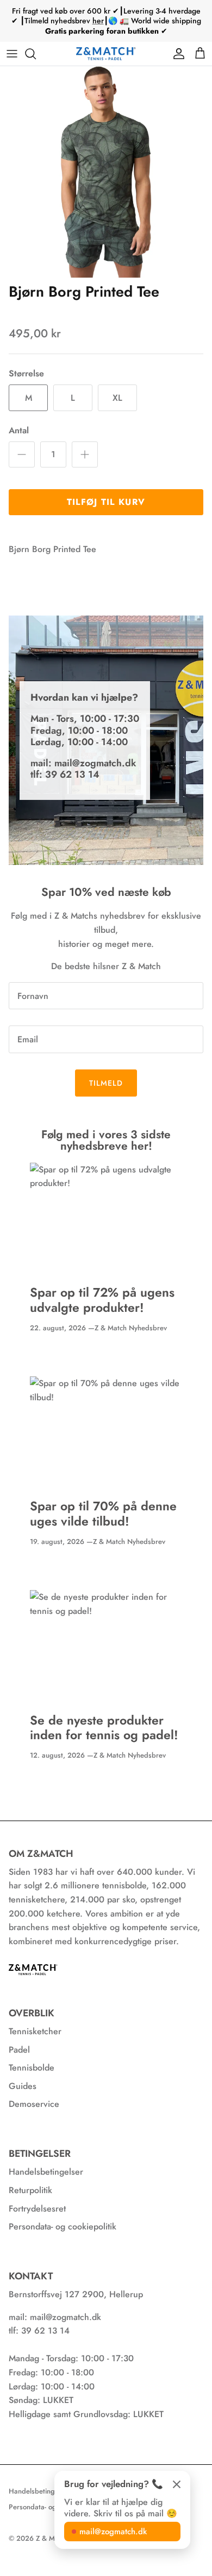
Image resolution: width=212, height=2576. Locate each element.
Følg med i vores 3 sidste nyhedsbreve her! (106, 1140)
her (98, 21)
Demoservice (34, 2104)
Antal (19, 431)
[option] (106, 172)
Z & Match (52, 2538)
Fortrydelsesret (37, 2209)
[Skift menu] (12, 54)
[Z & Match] (106, 54)
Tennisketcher (35, 2031)
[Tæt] (177, 2484)
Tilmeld (106, 1083)
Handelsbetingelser (46, 2172)
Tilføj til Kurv (106, 502)
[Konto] (176, 54)
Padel (19, 2050)
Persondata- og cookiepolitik (63, 2226)
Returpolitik (30, 2190)
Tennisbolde (32, 2068)
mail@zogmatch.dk (113, 2532)
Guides (23, 2086)
